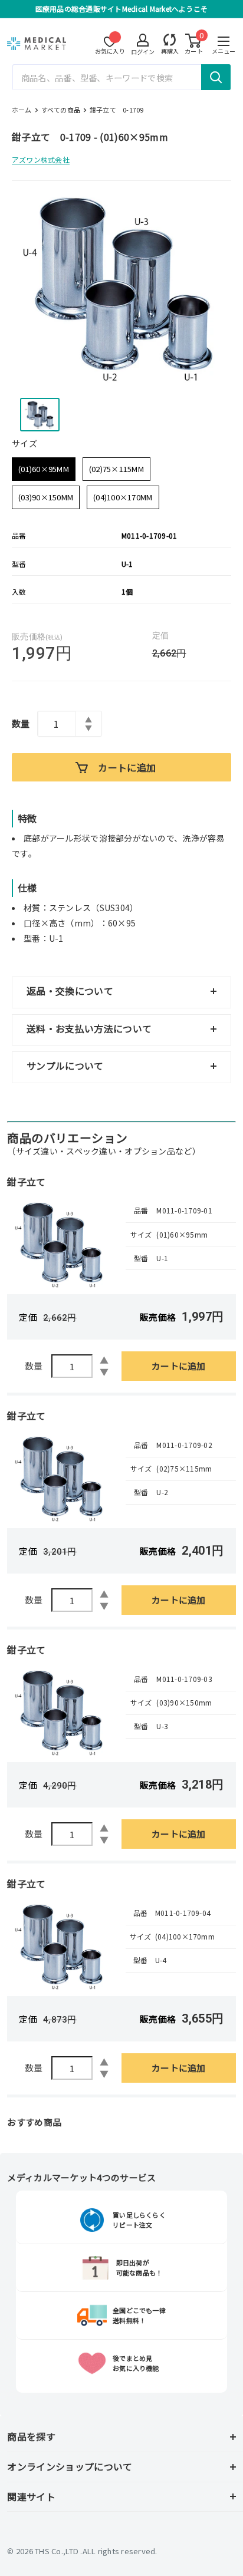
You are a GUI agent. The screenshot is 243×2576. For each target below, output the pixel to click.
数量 (21, 723)
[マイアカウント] (170, 40)
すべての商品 (61, 110)
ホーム (22, 110)
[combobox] (122, 77)
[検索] (216, 77)
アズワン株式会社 (41, 159)
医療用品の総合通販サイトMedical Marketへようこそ (121, 9)
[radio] (44, 469)
